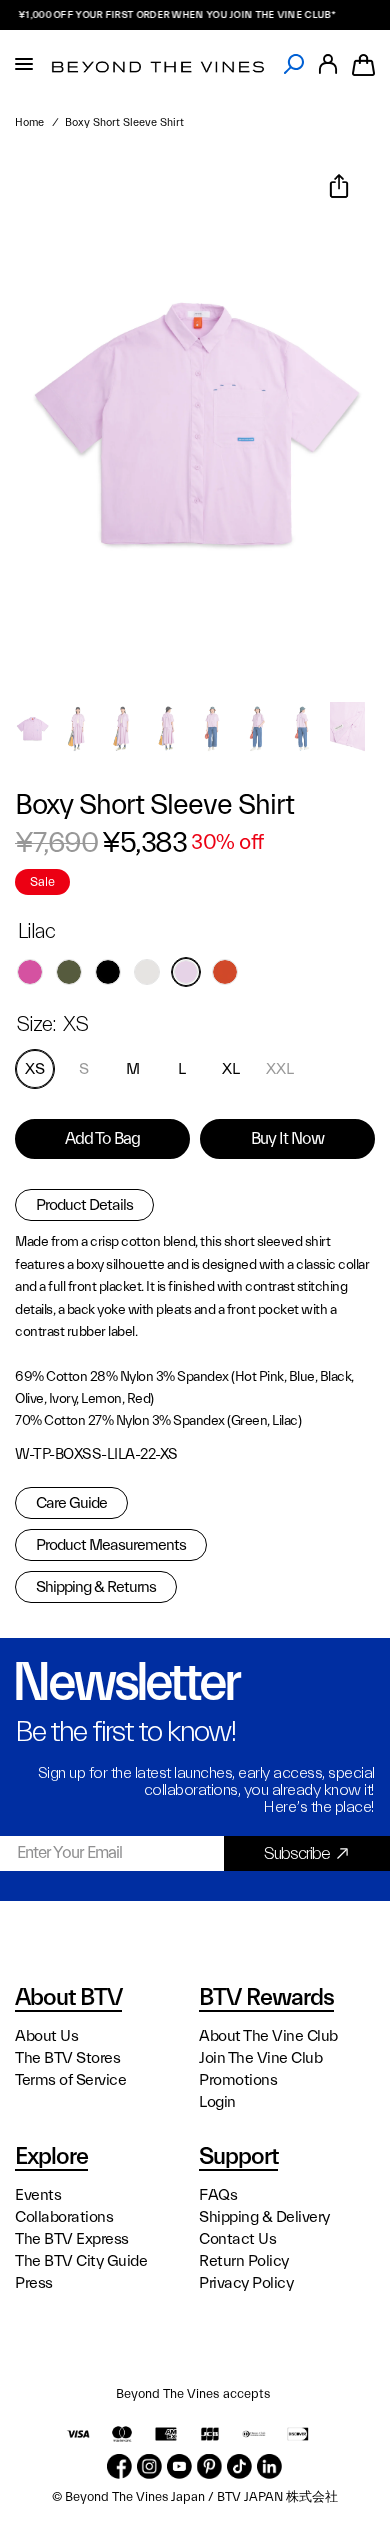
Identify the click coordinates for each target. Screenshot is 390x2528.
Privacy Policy (246, 2283)
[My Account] (328, 64)
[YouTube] (179, 2466)
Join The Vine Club (260, 2058)
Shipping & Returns (96, 1587)
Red (225, 972)
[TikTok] (239, 2466)
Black (108, 972)
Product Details (84, 1205)
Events (38, 2195)
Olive (69, 972)
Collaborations (64, 2217)
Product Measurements (111, 1545)
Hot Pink (30, 972)
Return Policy (244, 2261)
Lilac (186, 972)
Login (217, 2102)
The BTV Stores (67, 2058)
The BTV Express (72, 2239)
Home (29, 122)
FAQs (218, 2195)
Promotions (238, 2080)
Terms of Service (70, 2080)
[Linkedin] (269, 2466)
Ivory (147, 972)
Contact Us (237, 2239)
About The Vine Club (268, 2036)
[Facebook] (119, 2466)
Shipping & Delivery (264, 2217)
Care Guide (71, 1503)
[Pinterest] (209, 2466)
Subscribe (297, 1853)
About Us (46, 2036)
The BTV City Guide (81, 2261)
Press (34, 2283)
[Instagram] (149, 2466)
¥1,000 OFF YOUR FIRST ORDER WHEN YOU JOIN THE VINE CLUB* (166, 15)
